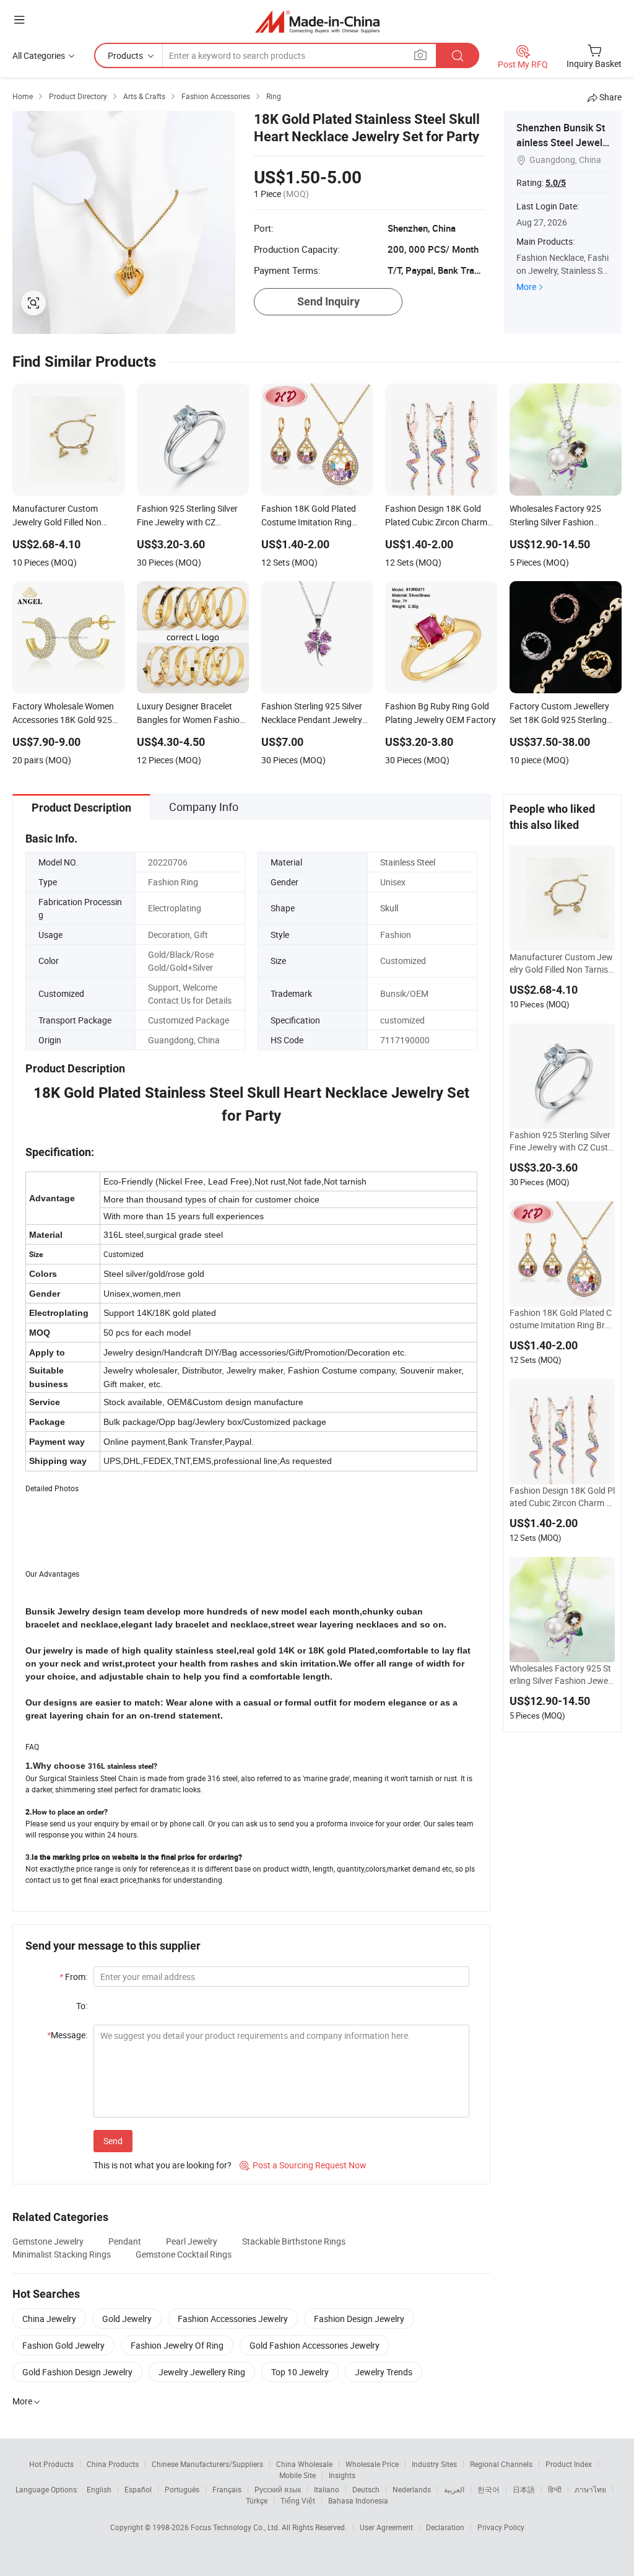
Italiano (327, 2489)
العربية (454, 2489)
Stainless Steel (408, 862)
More (526, 287)
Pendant (125, 2241)
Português (182, 2489)
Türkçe (257, 2500)
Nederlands (412, 2489)
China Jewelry (49, 2319)
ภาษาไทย (590, 2489)
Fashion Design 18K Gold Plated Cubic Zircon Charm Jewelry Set (562, 1497)
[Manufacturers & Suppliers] (317, 21)
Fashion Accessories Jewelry (233, 2319)
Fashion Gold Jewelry (63, 2345)
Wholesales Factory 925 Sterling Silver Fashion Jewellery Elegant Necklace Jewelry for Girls (561, 1675)
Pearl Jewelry (192, 2241)
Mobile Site (297, 2475)
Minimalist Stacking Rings (62, 2254)
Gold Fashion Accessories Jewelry (315, 2345)
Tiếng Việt (298, 2500)
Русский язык (278, 2489)
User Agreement (386, 2527)
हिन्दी (555, 2489)
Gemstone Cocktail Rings (184, 2254)
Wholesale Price (372, 2464)
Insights (342, 2475)
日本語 (524, 2489)
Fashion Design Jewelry (359, 2319)
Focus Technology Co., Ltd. (236, 2527)
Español (138, 2489)
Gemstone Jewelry (48, 2241)
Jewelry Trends (384, 2372)
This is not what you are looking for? (163, 2165)
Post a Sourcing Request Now (303, 2165)
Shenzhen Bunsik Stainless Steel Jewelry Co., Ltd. (561, 142)
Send (113, 2141)
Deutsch (366, 2489)
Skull (389, 908)
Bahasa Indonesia (358, 2500)
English (99, 2489)
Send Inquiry (328, 301)
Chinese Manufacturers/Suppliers (207, 2464)
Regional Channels (501, 2464)
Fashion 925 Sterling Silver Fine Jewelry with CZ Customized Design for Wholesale (562, 1141)
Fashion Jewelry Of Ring (177, 2345)
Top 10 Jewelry (300, 2372)
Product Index (569, 2464)
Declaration (445, 2527)
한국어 (489, 2489)
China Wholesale (304, 2464)
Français (227, 2489)
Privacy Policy (501, 2527)
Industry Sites (434, 2464)
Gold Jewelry (127, 2319)
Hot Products (51, 2464)
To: (82, 2006)
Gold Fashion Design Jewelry (77, 2372)
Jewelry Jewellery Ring (202, 2372)
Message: (67, 2035)
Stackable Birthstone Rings (294, 2241)
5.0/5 (556, 183)
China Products (113, 2464)
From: (73, 1977)
